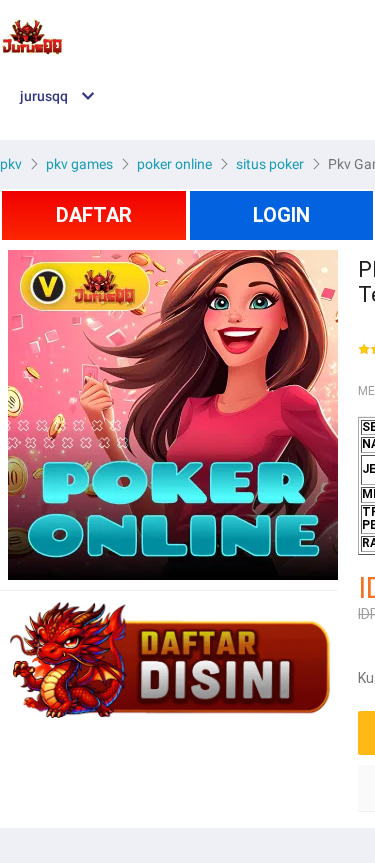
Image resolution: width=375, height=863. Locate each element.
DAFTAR (94, 215)
